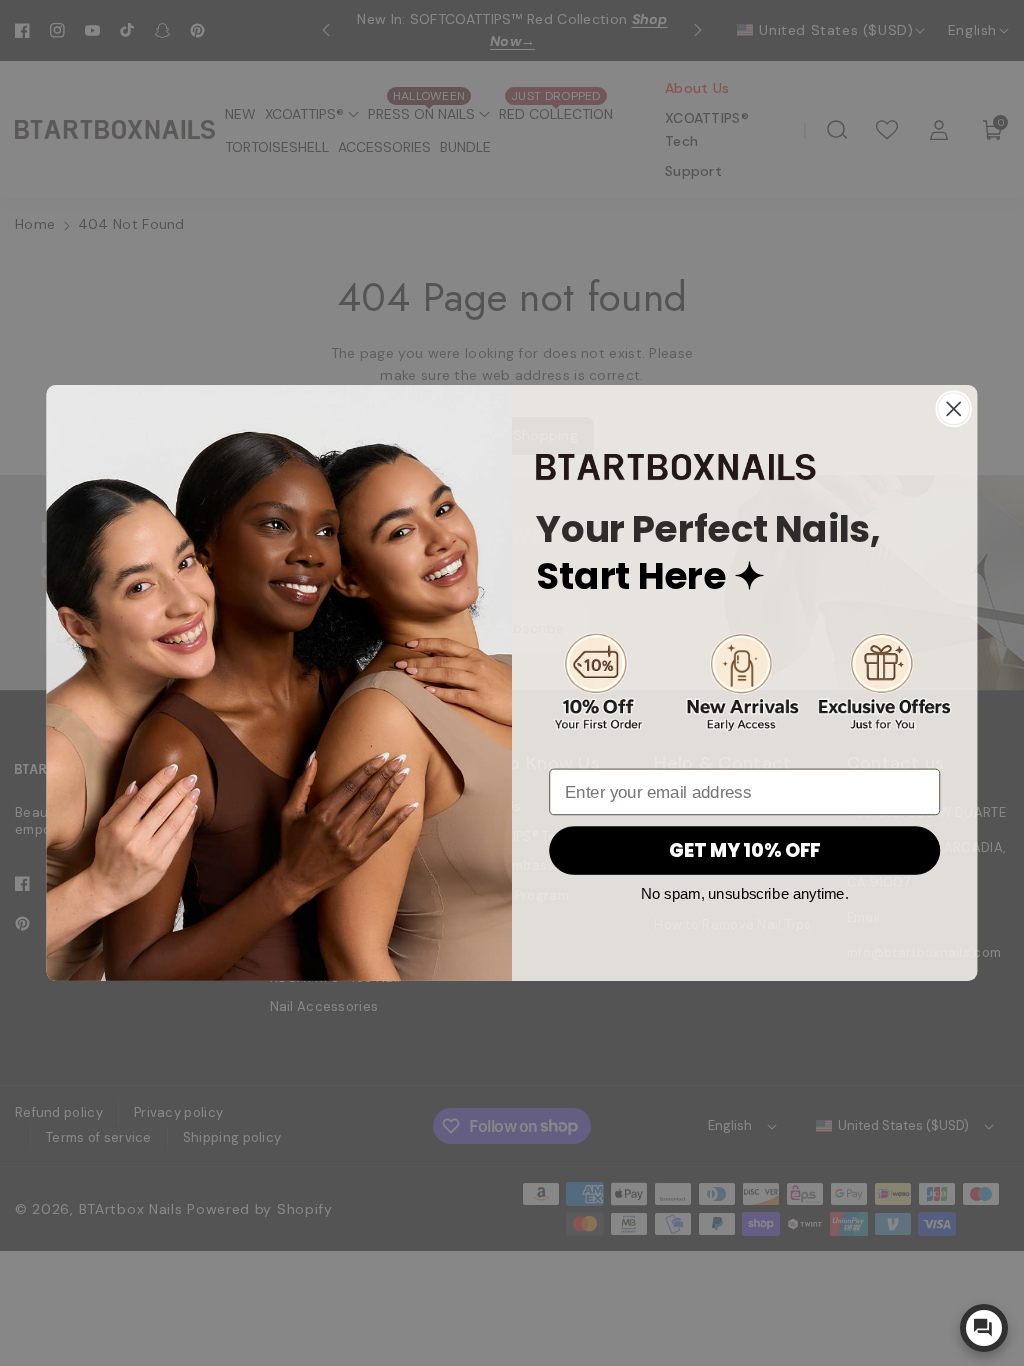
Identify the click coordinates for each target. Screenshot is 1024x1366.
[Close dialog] (953, 409)
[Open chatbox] (984, 1328)
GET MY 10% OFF (745, 851)
